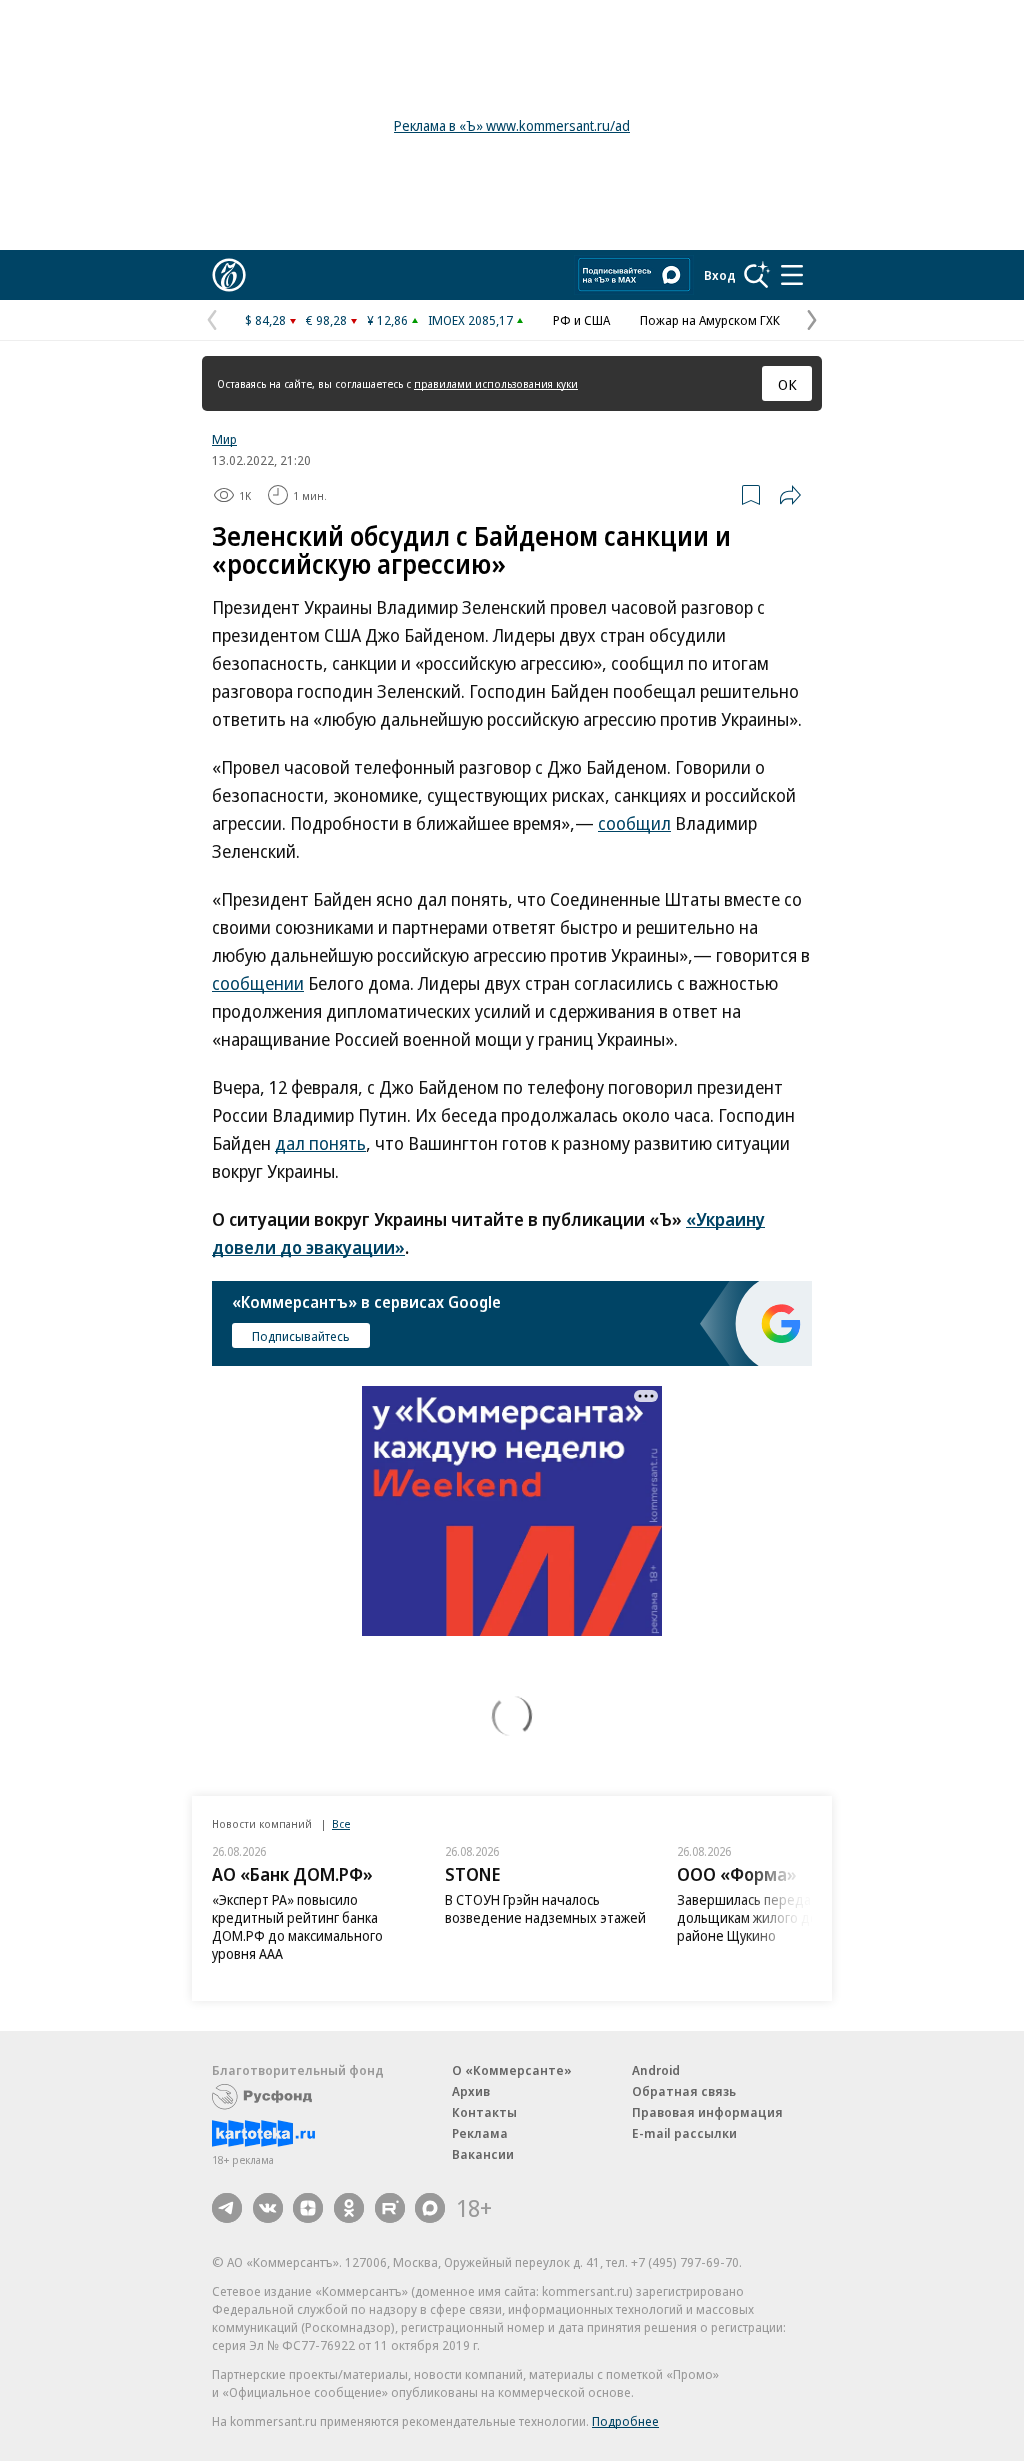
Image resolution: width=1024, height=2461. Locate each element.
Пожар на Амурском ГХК (710, 320)
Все (341, 1823)
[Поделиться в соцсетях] (790, 495)
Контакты (484, 2112)
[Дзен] (308, 2208)
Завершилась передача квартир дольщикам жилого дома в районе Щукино (778, 1917)
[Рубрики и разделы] (792, 275)
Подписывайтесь (301, 1336)
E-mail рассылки (684, 2133)
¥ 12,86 (387, 320)
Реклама (480, 2133)
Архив (471, 2091)
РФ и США (581, 320)
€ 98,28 (326, 320)
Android (656, 2070)
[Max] (430, 2208)
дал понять (320, 1143)
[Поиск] (757, 275)
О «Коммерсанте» (512, 2070)
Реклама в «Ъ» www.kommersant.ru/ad (512, 125)
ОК (787, 384)
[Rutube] (390, 2208)
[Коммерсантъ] (229, 275)
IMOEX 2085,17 (470, 320)
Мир (224, 439)
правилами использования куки (496, 383)
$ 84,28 (265, 320)
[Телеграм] (227, 2208)
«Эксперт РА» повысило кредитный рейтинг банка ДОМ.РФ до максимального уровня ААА (297, 1926)
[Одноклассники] (349, 2208)
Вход (720, 275)
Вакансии (483, 2154)
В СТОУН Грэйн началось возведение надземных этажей (545, 1908)
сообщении (258, 983)
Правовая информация (707, 2112)
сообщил (634, 823)
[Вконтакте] (268, 2208)
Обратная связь (684, 2091)
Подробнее (625, 2421)
